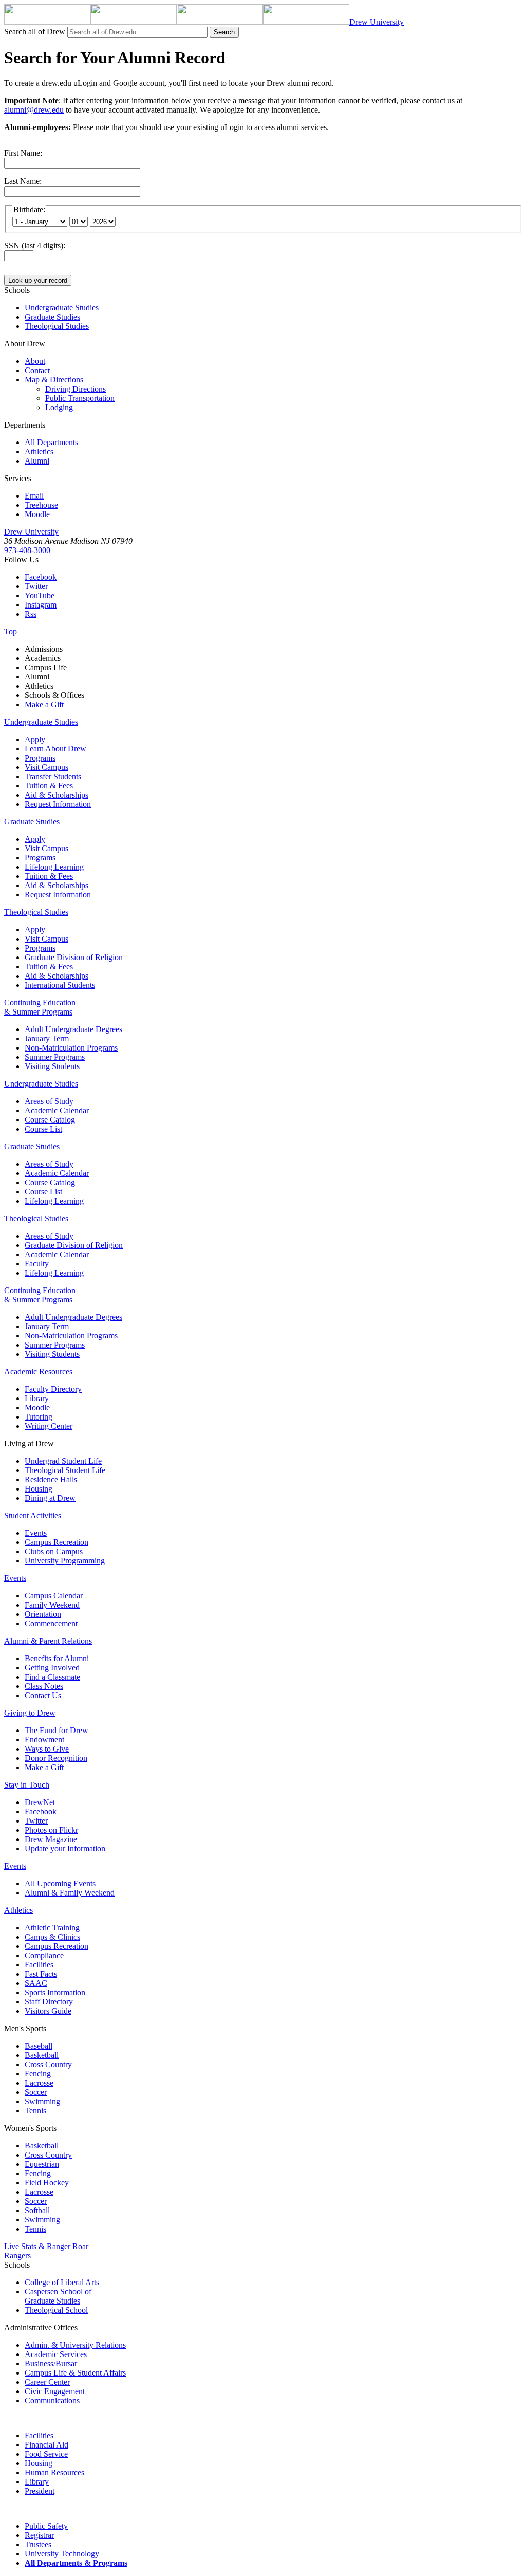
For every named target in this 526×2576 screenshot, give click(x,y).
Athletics (39, 452)
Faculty (37, 1264)
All (51, 442)
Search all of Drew (35, 32)
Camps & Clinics (52, 1937)
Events (36, 1533)
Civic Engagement (55, 2391)
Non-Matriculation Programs (71, 1048)
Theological (57, 326)
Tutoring (39, 1417)
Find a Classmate (52, 1677)
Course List (43, 1129)
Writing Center (49, 1426)
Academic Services (56, 2354)
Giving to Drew (30, 1713)
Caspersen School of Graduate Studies (58, 2296)
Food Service (46, 2454)
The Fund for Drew (57, 1730)
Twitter (36, 586)
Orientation (43, 1614)
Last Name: (23, 181)
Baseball (39, 2046)
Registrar (39, 2535)
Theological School (56, 2310)
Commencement (51, 1623)
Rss (31, 614)
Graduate (52, 317)
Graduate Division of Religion (74, 957)
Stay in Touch (27, 1785)
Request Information (58, 804)
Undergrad (62, 308)
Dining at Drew (50, 1498)
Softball (37, 2210)
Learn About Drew (55, 749)
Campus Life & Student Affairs (75, 2373)
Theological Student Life (65, 1470)
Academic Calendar (57, 1110)
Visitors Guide (48, 2011)
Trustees (38, 2544)
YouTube (40, 595)
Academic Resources (38, 1372)
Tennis (35, 2111)
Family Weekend (52, 1605)
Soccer (36, 2092)
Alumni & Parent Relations (48, 1641)
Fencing (38, 2074)
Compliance (44, 1955)
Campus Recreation (57, 1542)
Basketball (42, 2055)
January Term (47, 1038)
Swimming (42, 2101)
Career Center (47, 2382)
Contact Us (43, 1695)
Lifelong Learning (54, 867)
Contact (37, 370)
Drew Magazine (51, 1839)
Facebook (41, 577)
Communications (52, 2400)
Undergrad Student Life (63, 1461)
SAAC (36, 1983)
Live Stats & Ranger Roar (46, 2246)
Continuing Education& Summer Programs (40, 1007)
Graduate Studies (32, 822)
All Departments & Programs (76, 2563)
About (35, 361)
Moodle (37, 514)
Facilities (39, 1965)
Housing (39, 1489)
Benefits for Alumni (57, 1658)
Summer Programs (55, 1057)
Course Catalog (50, 1120)
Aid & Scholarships (57, 795)
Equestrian (42, 2164)
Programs (40, 758)
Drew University (31, 532)
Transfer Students (53, 776)
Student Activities (33, 1515)
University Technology (62, 2554)
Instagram (41, 605)
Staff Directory (49, 2002)
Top (11, 631)
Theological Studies (36, 912)
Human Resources (54, 2472)
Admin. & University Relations (75, 2345)
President (40, 2491)
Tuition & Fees (49, 786)
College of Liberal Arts (62, 2282)
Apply (35, 739)
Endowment (44, 1740)
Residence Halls (51, 1479)
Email (34, 496)
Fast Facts (41, 1974)
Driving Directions (76, 389)
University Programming (65, 1561)
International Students (60, 985)
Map (54, 380)
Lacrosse (39, 2083)
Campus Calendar (54, 1596)
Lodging (59, 407)
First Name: (23, 153)
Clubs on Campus (54, 1551)
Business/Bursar (51, 2363)
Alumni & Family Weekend (70, 1893)
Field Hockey (47, 2183)
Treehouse (41, 505)
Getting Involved (52, 1668)
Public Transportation (80, 398)
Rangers (17, 2256)
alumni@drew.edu (34, 110)
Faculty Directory (53, 1389)
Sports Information (55, 1992)
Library (37, 1398)
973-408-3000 (27, 550)
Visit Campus (46, 767)
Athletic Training (52, 1928)
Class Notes (44, 1686)
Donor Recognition (56, 1758)
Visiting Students (52, 1066)
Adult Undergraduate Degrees (73, 1029)
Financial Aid (46, 2445)
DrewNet (40, 1802)
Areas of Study (49, 1101)
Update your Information (65, 1848)
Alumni (37, 461)
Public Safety (46, 2526)
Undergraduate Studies (41, 722)
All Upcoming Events (60, 1883)
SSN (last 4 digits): (35, 245)
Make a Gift (44, 704)
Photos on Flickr (51, 1830)
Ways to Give (47, 1749)
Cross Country (48, 2064)
